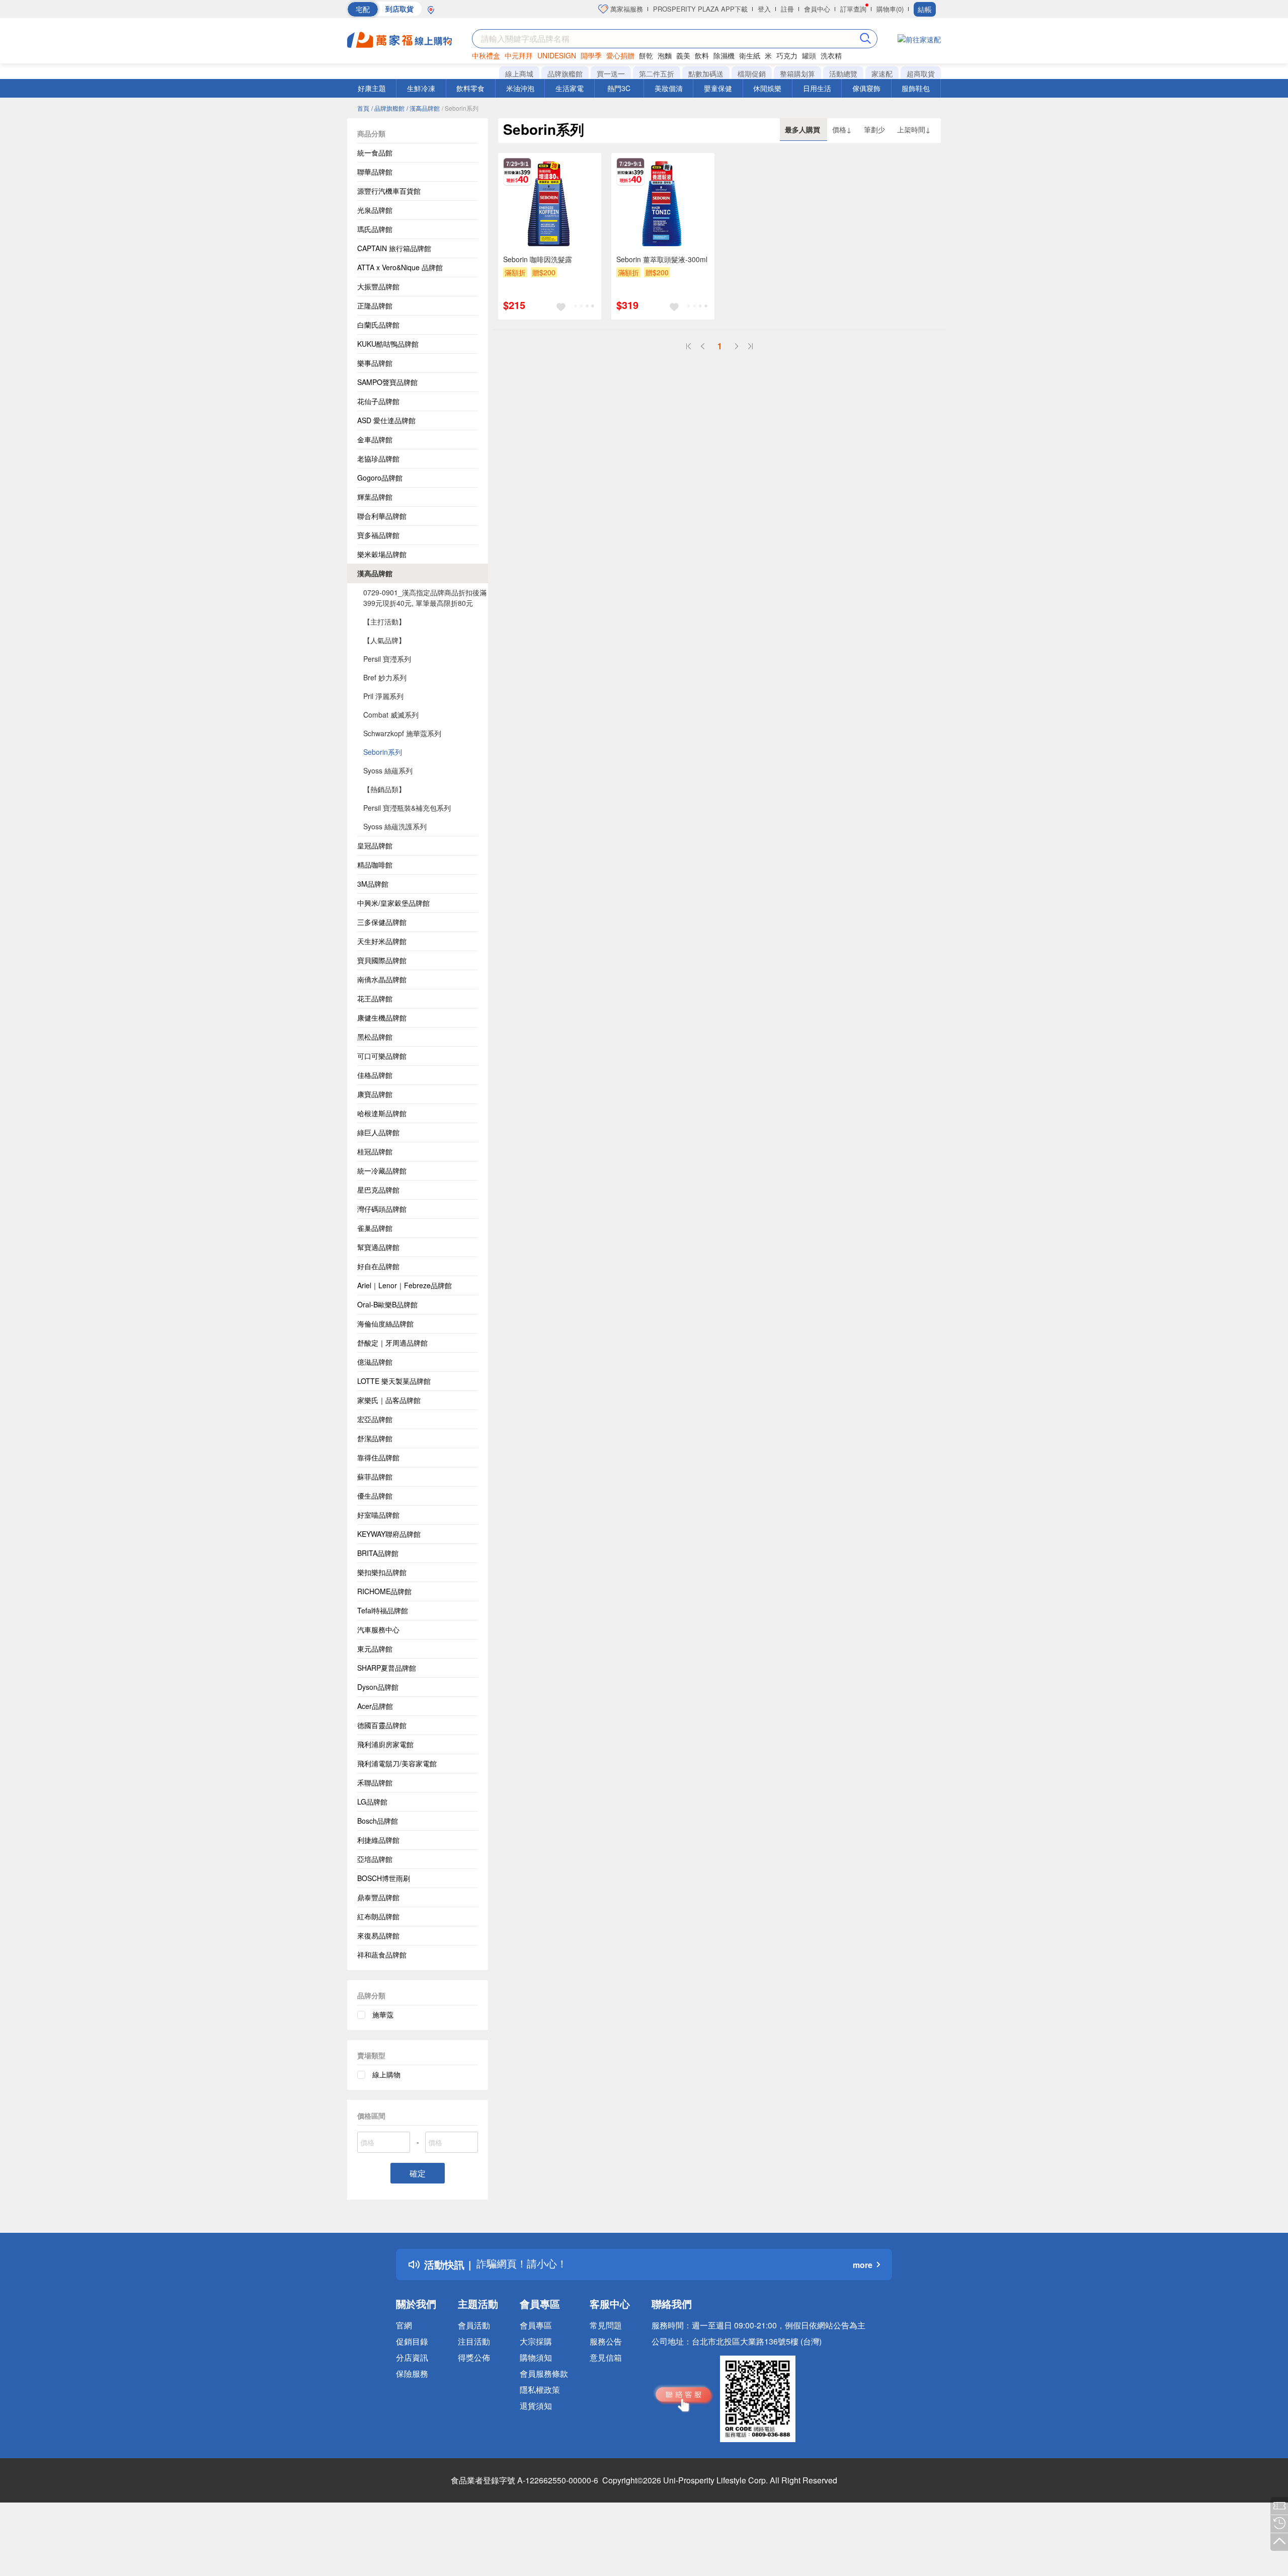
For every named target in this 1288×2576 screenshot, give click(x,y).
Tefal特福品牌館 (383, 1610)
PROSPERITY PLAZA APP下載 (700, 9)
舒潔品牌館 (375, 1438)
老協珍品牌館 (378, 458)
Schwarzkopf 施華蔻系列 (402, 733)
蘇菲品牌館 (375, 1476)
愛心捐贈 (620, 55)
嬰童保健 (718, 88)
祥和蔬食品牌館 (382, 1955)
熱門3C (619, 88)
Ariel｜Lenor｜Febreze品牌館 (405, 1285)
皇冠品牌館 (375, 845)
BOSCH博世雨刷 (384, 1878)
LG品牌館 (372, 1802)
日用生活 (817, 88)
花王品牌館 (375, 998)
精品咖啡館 (375, 865)
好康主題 (372, 88)
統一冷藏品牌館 (382, 1170)
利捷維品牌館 (378, 1840)
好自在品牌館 (378, 1266)
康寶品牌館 (375, 1094)
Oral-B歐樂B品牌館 (387, 1304)
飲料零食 (470, 88)
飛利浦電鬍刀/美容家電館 (397, 1763)
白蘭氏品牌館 (378, 325)
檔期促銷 (752, 73)
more (863, 2265)
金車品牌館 (375, 439)
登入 (764, 9)
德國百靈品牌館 (382, 1725)
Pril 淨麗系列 (383, 696)
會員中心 (817, 9)
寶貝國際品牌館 (382, 960)
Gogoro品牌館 (380, 478)
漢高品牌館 (375, 573)
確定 (418, 2173)
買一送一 (611, 73)
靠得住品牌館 (378, 1457)
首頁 (363, 108)
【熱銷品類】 (384, 789)
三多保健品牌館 (382, 922)
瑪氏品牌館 (375, 229)
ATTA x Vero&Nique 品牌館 (400, 267)
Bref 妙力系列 (385, 677)
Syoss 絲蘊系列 (388, 770)
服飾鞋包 (916, 88)
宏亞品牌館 (375, 1419)
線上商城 (519, 73)
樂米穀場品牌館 (382, 554)
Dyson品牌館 (378, 1687)
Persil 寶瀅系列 (387, 659)
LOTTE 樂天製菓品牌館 (394, 1381)
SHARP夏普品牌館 (387, 1668)
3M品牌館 (373, 884)
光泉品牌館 (375, 210)
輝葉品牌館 (375, 497)
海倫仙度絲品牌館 (385, 1323)
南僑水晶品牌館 (382, 979)
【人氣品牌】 (384, 640)
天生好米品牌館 (382, 941)
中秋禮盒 (486, 55)
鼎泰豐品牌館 (378, 1897)
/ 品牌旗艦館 (388, 108)
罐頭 (809, 55)
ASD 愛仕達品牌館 (386, 420)
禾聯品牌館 (375, 1782)
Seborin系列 (383, 752)
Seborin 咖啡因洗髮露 (538, 259)
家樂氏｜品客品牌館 (389, 1400)
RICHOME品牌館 (384, 1591)
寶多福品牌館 (378, 535)
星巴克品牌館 (378, 1190)
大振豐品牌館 (378, 286)
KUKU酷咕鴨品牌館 (388, 344)
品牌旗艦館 (565, 73)
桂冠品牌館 (375, 1151)
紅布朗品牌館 (378, 1916)
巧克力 (787, 55)
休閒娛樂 (767, 88)
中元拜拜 (519, 55)
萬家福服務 (626, 9)
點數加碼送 (706, 73)
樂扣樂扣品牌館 (382, 1572)
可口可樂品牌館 (382, 1056)
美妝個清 (669, 88)
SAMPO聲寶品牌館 (387, 382)
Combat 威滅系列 (391, 715)
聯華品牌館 (375, 172)
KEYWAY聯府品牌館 (389, 1534)
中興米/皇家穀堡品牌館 (393, 903)
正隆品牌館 (375, 305)
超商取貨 (921, 73)
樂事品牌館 (375, 363)
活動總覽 (843, 73)
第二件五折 (657, 73)
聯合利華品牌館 (382, 516)
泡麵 (665, 55)
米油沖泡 (520, 88)
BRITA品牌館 (378, 1553)
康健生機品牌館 (382, 1018)
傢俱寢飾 (866, 88)
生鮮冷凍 (421, 88)
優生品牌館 (375, 1496)
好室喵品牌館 (378, 1515)
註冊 (787, 9)
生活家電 (570, 88)
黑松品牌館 (375, 1037)
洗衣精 (831, 55)
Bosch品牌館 (378, 1821)
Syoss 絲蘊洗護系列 (395, 826)
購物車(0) (890, 9)
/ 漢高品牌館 (423, 108)
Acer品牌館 (375, 1706)
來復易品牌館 (378, 1935)
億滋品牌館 (375, 1362)
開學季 (591, 55)
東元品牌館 (375, 1649)
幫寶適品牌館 (378, 1247)
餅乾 (646, 55)
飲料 (702, 55)
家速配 (882, 73)
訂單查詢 (853, 9)
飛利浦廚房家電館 (385, 1744)
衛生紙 (750, 55)
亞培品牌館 (375, 1859)
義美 (683, 55)
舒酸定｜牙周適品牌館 (392, 1343)
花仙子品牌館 (378, 401)
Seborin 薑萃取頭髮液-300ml (662, 259)
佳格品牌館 (375, 1075)
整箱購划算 (797, 73)
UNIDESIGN (557, 55)
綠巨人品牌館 (378, 1132)
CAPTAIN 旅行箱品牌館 (394, 248)
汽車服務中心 (378, 1629)
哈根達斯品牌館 (382, 1113)
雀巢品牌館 (375, 1228)
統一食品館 (375, 152)
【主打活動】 (384, 621)
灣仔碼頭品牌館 (382, 1209)
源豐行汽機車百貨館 (389, 191)
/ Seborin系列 (460, 108)
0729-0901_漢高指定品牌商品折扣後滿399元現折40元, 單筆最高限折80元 (425, 598)
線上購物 (386, 2074)
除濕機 (724, 55)
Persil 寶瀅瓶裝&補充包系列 (407, 808)
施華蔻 (383, 2014)
